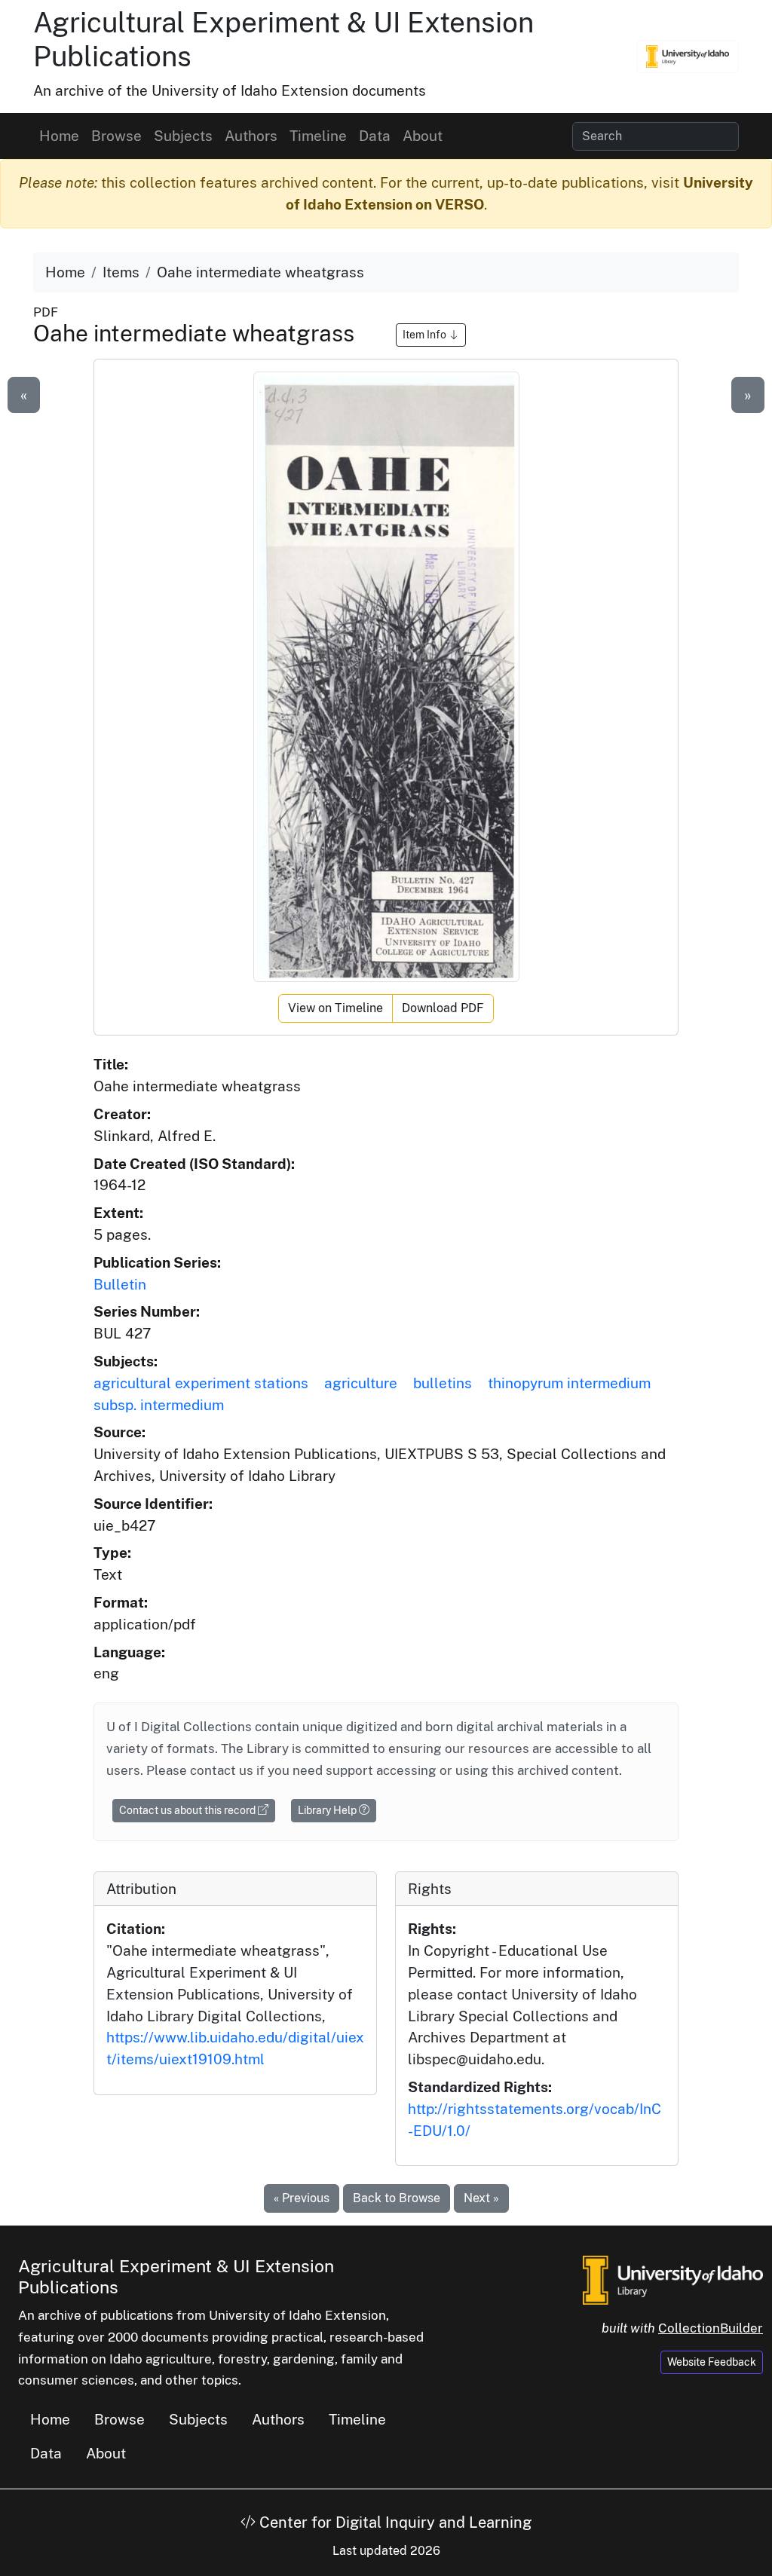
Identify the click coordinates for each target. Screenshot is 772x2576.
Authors (251, 136)
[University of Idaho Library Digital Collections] (688, 57)
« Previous (302, 2198)
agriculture (361, 1383)
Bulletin (120, 1284)
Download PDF (443, 1008)
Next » (481, 2198)
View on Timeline (335, 1008)
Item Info (426, 335)
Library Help (328, 1810)
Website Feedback (712, 2362)
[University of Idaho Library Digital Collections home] (673, 2278)
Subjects (183, 136)
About (423, 136)
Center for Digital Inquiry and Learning (394, 2522)
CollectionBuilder (711, 2328)
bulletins (443, 1383)
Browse (116, 136)
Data (375, 136)
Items (121, 272)
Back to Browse (397, 2198)
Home (59, 136)
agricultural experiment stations (201, 1383)
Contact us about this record (188, 1810)
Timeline (318, 136)
